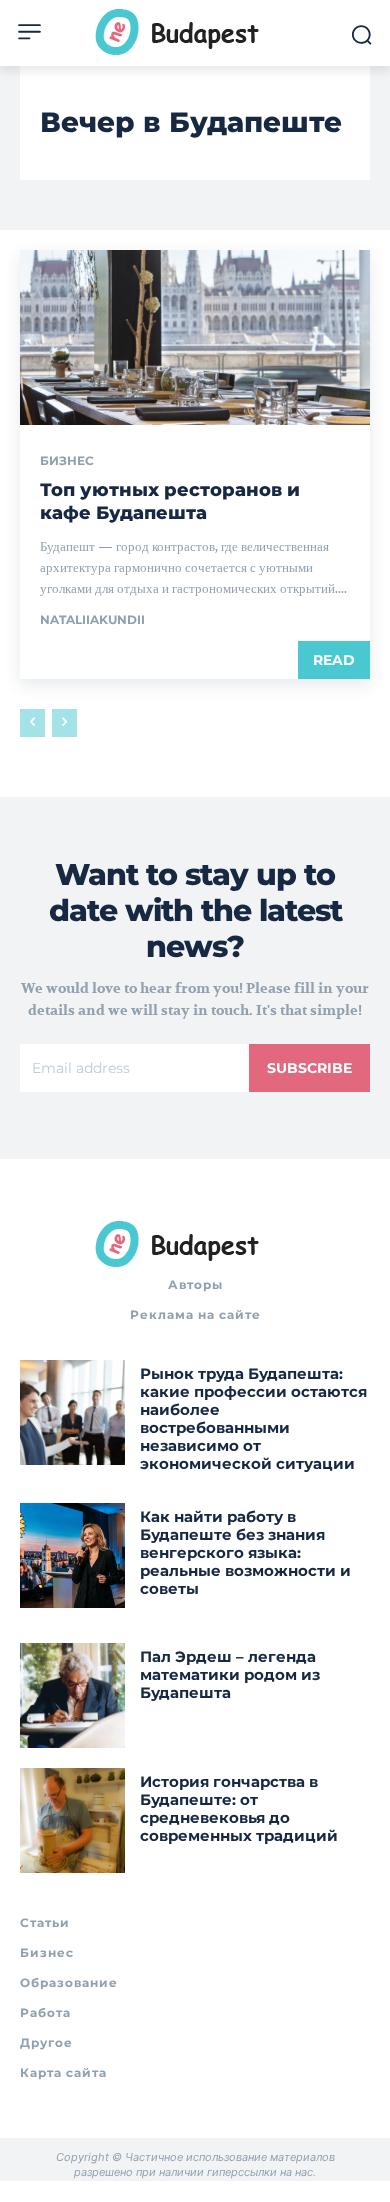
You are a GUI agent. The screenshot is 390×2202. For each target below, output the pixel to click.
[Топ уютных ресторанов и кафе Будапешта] (195, 337)
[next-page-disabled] (64, 723)
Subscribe (309, 1068)
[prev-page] (32, 723)
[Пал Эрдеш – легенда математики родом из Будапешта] (72, 1695)
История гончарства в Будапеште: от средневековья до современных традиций (239, 1808)
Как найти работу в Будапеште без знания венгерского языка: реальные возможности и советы (245, 1552)
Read (334, 660)
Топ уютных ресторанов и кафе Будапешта (170, 501)
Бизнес (67, 461)
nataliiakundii (92, 619)
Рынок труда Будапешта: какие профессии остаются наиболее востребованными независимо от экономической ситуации (253, 1418)
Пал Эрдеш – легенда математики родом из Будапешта (230, 1674)
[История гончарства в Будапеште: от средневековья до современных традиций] (72, 1820)
